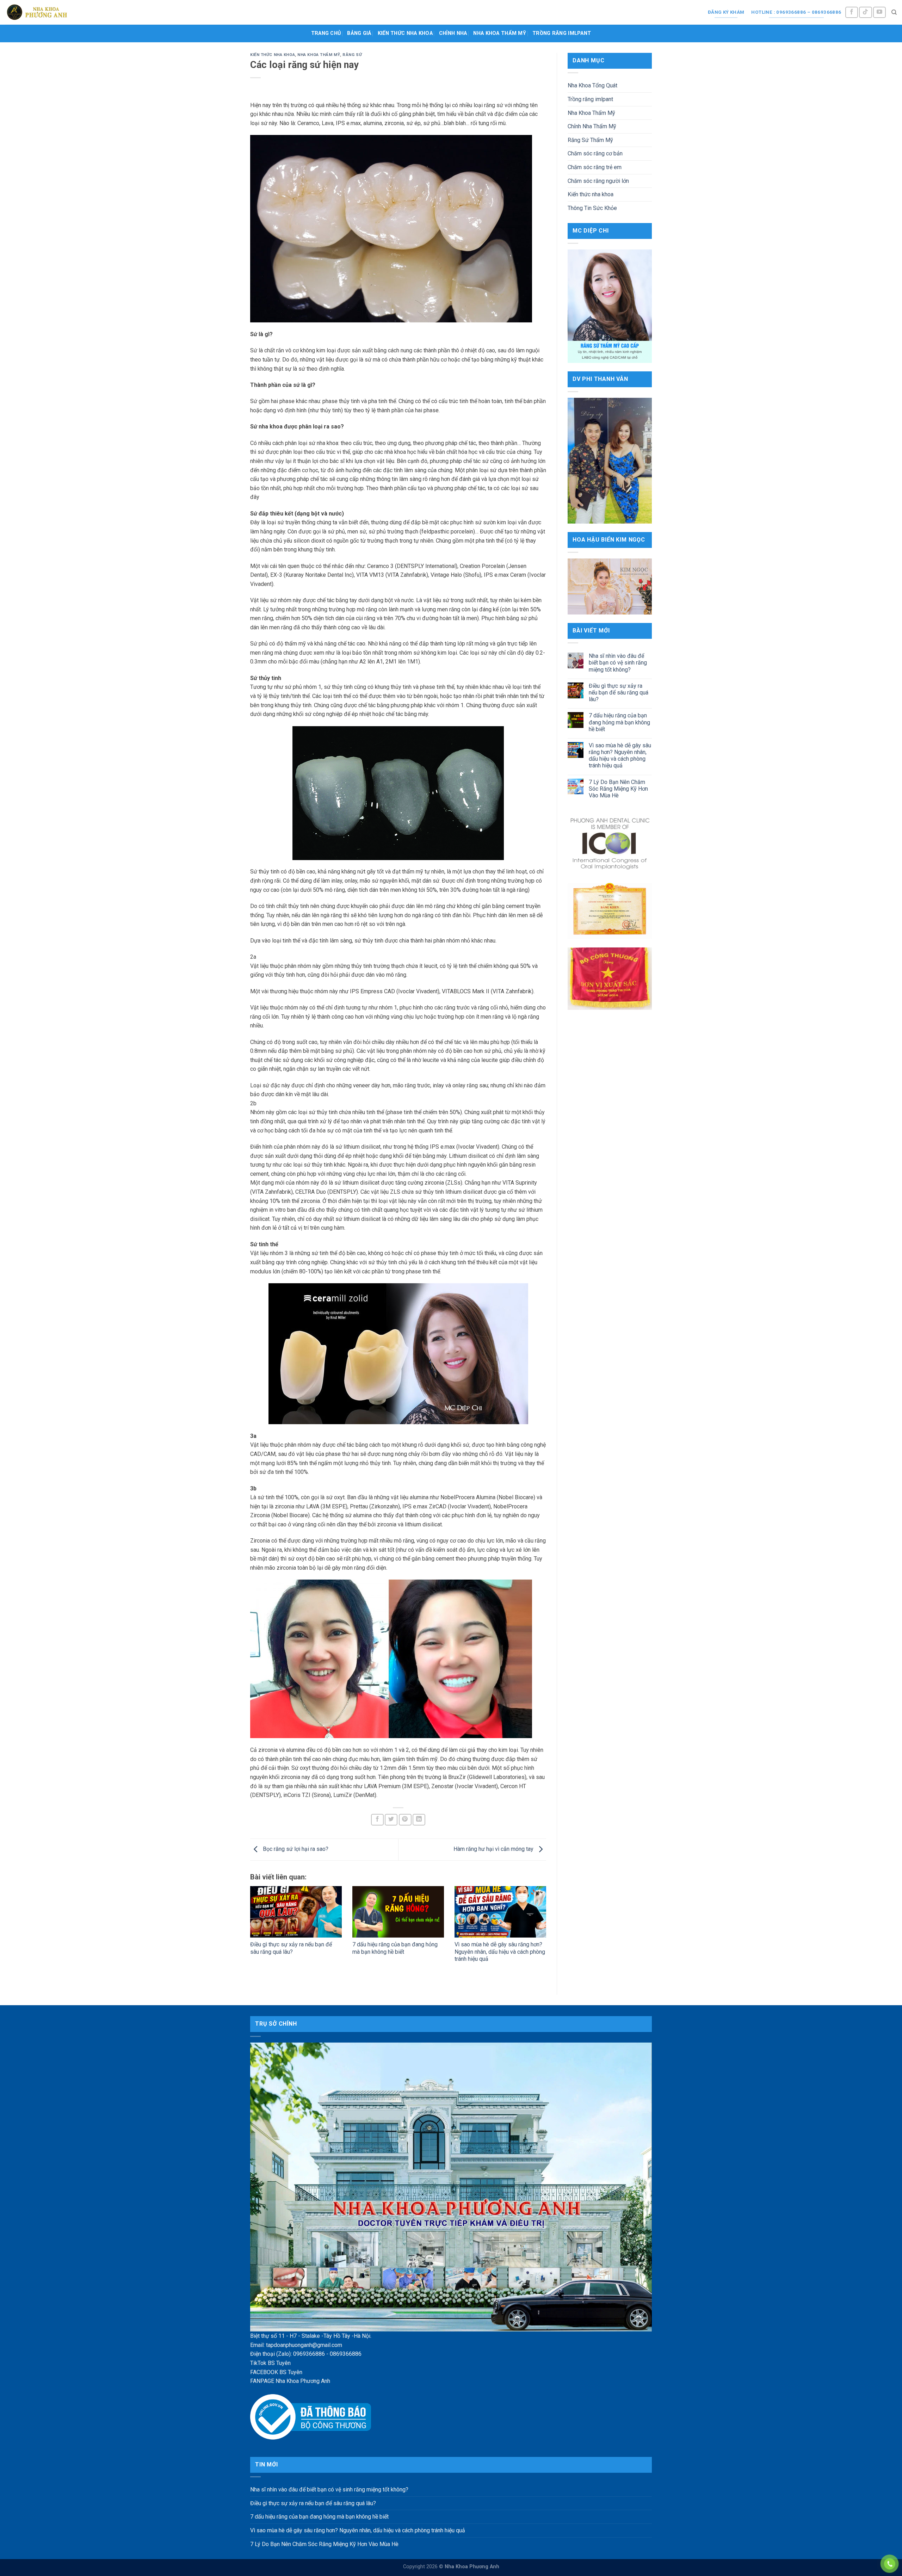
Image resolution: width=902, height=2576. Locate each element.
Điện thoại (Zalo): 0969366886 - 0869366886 (306, 2354)
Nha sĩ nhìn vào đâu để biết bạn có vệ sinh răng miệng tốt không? (618, 663)
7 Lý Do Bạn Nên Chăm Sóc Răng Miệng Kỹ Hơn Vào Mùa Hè (618, 789)
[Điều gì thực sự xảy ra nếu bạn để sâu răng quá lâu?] (296, 1912)
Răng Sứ (352, 55)
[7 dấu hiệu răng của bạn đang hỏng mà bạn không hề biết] (398, 1912)
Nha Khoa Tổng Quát (592, 85)
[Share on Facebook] (377, 1820)
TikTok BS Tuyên (270, 2363)
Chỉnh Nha (453, 33)
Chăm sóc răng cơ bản (595, 153)
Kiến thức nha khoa (405, 33)
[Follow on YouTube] (879, 13)
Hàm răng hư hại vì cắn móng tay (494, 1849)
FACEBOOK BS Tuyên (276, 2372)
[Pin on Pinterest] (405, 1820)
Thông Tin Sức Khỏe (592, 208)
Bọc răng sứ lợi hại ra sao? (295, 1849)
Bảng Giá (359, 33)
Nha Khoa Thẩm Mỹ (500, 33)
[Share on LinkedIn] (419, 1820)
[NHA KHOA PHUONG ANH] (37, 12)
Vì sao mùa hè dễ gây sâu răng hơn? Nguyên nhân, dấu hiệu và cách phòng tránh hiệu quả (500, 1952)
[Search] (894, 12)
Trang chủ (326, 33)
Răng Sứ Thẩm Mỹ (590, 140)
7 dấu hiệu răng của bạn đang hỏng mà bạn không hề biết (395, 1948)
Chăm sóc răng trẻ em (595, 167)
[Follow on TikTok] (865, 13)
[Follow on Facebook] (852, 13)
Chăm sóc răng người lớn (598, 181)
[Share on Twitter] (391, 1820)
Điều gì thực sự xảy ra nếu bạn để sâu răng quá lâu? (291, 1948)
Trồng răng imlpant (562, 33)
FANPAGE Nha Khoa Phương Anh (290, 2381)
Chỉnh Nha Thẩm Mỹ (592, 126)
